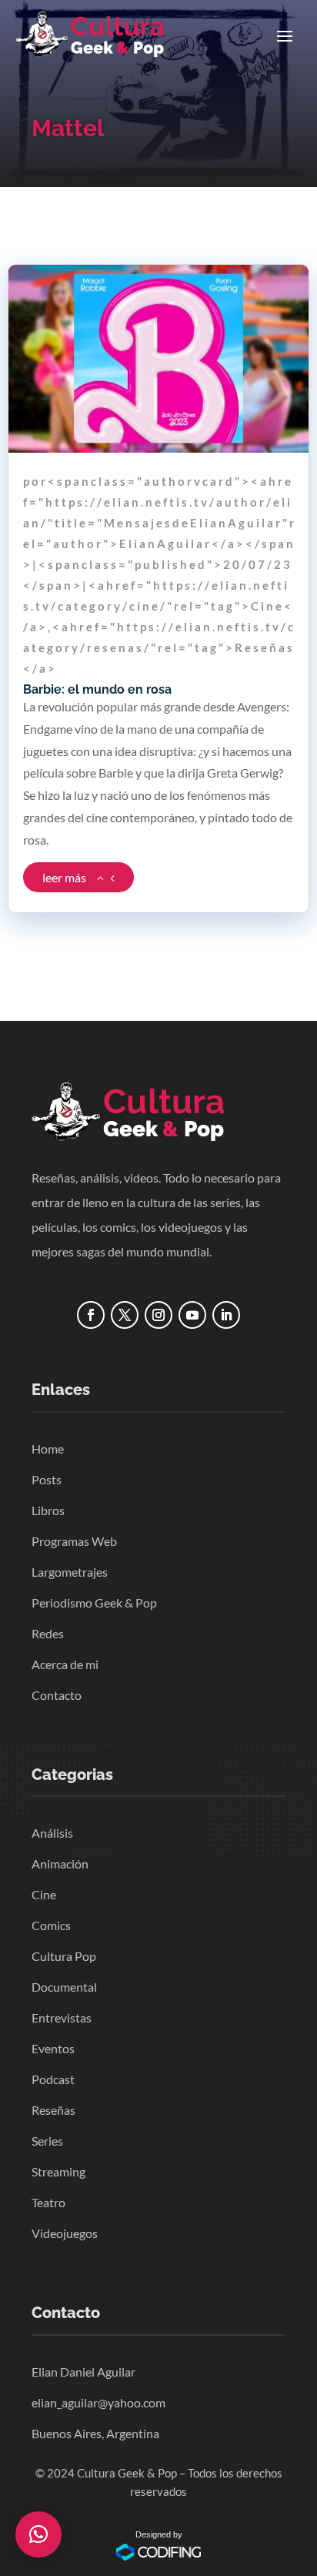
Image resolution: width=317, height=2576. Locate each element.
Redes (48, 1633)
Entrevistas (62, 2017)
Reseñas (53, 2110)
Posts (47, 1479)
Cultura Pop (64, 1956)
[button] (38, 2534)
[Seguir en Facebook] (91, 1315)
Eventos (53, 2048)
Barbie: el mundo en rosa (97, 689)
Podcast (53, 2079)
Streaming (58, 2171)
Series (47, 2141)
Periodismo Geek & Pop (94, 1602)
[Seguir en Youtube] (192, 1315)
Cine (44, 1894)
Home (48, 1449)
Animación (60, 1863)
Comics (51, 1925)
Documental (64, 1987)
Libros (48, 1510)
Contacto (57, 1695)
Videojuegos (65, 2233)
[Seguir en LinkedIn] (226, 1315)
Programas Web (74, 1541)
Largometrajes (70, 1572)
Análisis (52, 1833)
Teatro (48, 2202)
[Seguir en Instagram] (158, 1315)
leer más (64, 877)
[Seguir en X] (125, 1315)
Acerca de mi (65, 1664)
